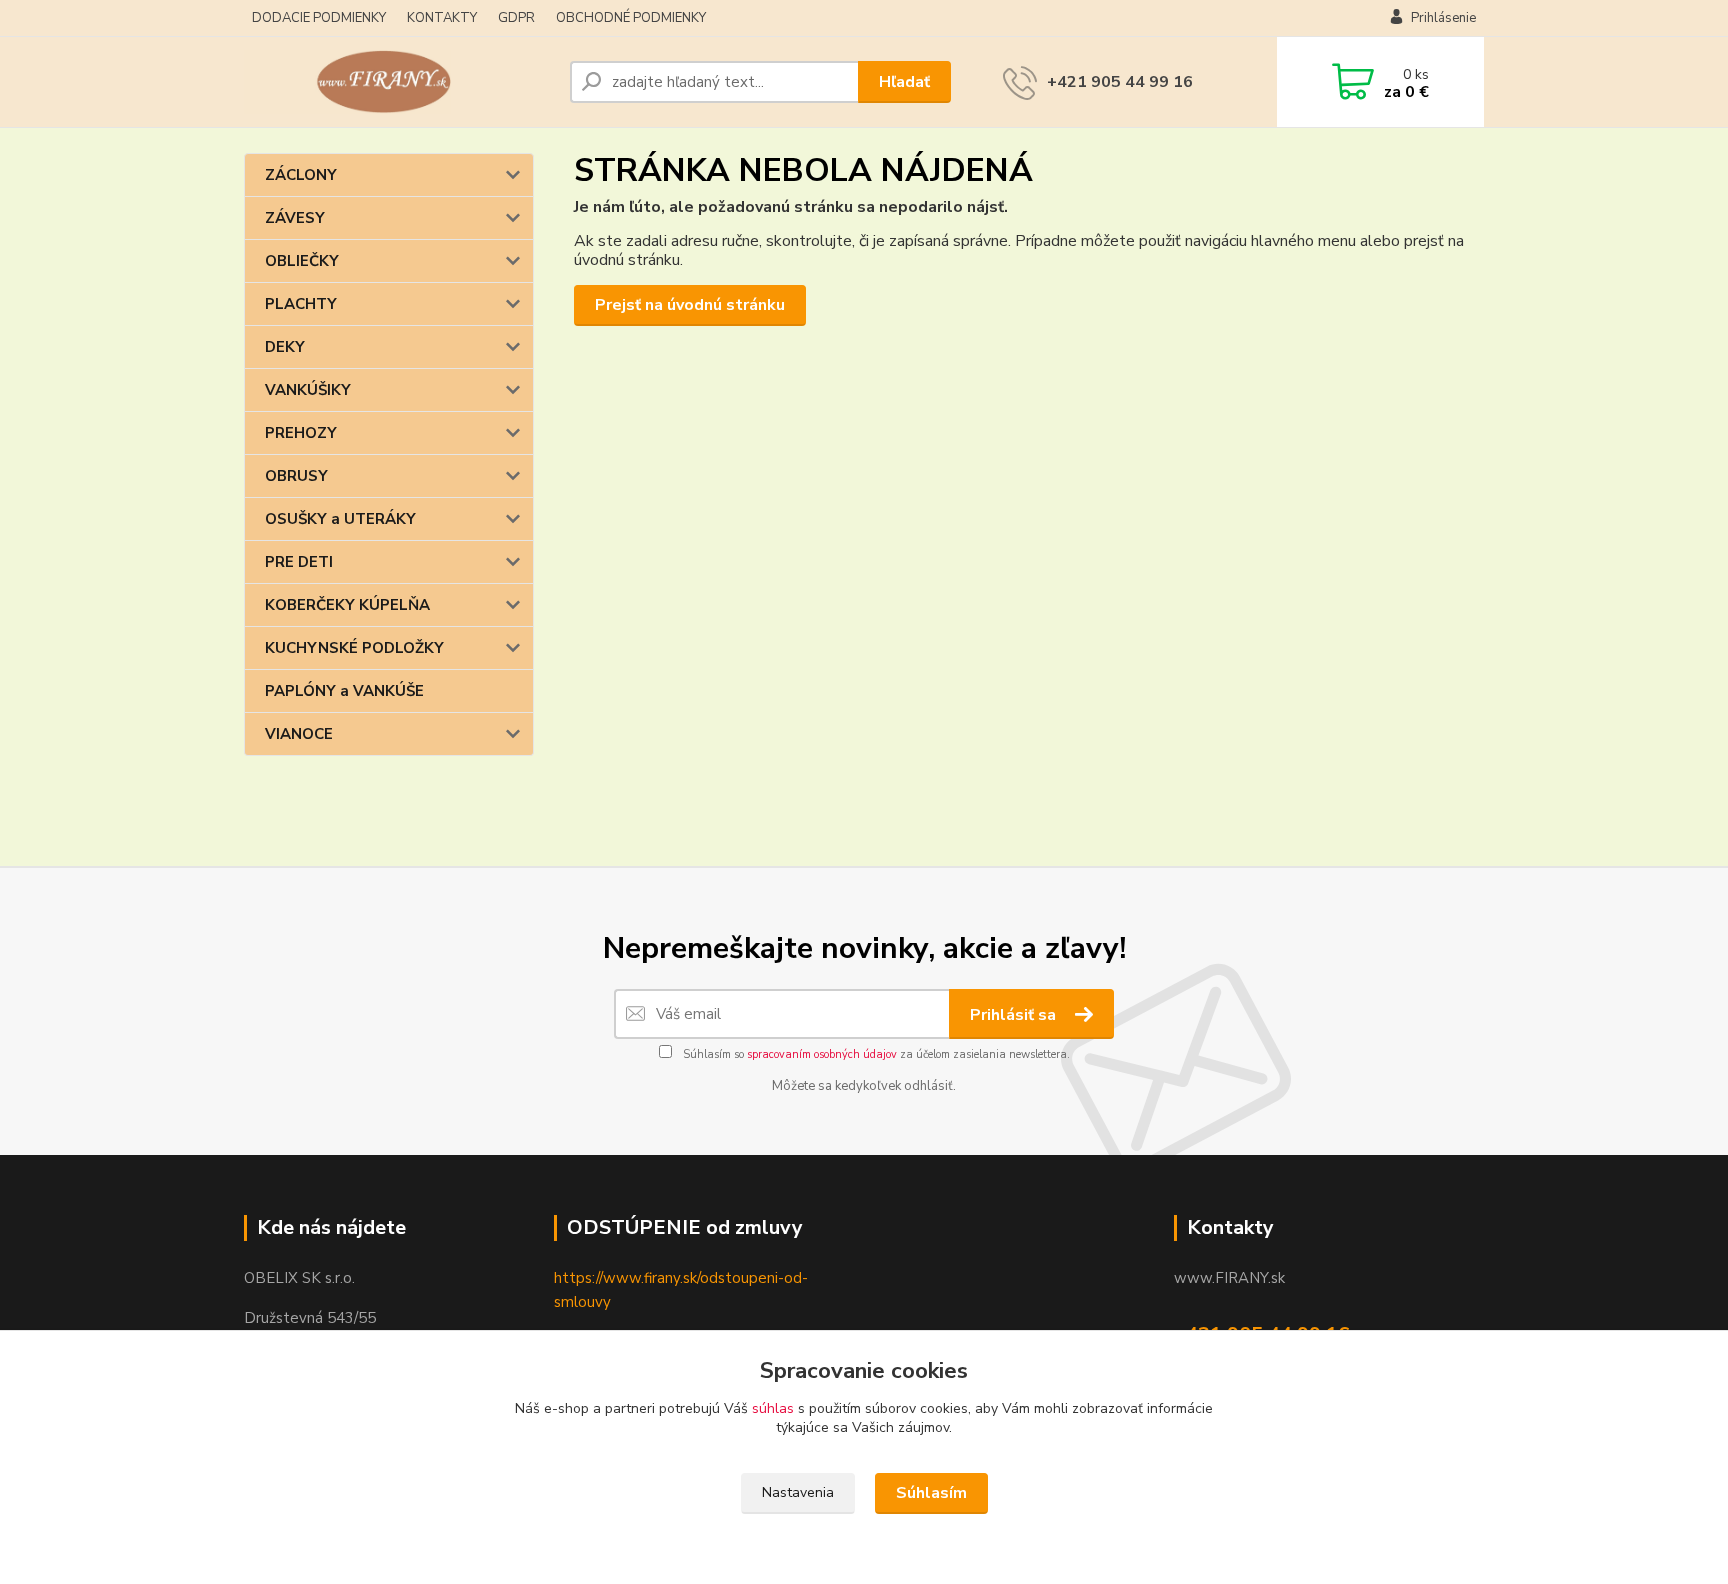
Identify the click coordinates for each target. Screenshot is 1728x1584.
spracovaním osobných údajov (822, 1054)
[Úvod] (399, 82)
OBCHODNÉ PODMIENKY (631, 18)
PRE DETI (299, 562)
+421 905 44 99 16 (1120, 82)
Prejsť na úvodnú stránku (690, 305)
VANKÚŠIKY (308, 390)
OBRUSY (296, 476)
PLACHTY (301, 304)
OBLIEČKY (302, 261)
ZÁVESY (295, 218)
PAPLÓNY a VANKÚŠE (344, 691)
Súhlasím (931, 1493)
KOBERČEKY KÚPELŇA (347, 605)
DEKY (285, 347)
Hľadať (904, 82)
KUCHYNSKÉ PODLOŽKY (354, 648)
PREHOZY (301, 433)
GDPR (516, 18)
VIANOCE (299, 734)
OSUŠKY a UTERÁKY (340, 519)
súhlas (773, 1408)
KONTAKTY (442, 18)
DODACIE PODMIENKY (319, 18)
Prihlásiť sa (1015, 1015)
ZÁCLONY (301, 175)
